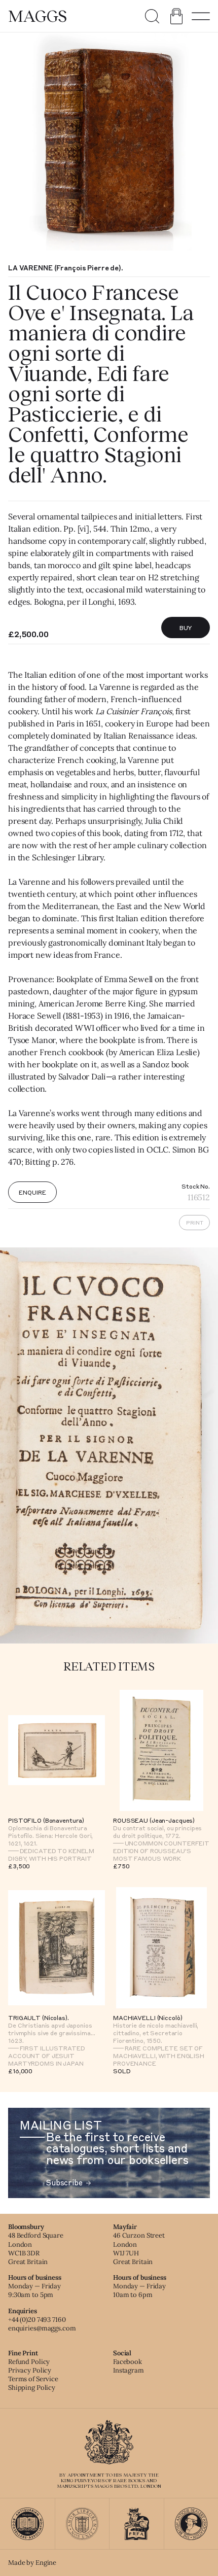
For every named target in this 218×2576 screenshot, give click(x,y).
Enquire (32, 1192)
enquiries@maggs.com (42, 2328)
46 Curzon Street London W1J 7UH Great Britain (139, 2248)
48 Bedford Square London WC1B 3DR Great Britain (36, 2248)
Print (195, 1223)
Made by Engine (32, 2563)
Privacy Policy (30, 2370)
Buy (186, 628)
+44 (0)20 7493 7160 (37, 2320)
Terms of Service (33, 2379)
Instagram (129, 2370)
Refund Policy (29, 2362)
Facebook (128, 2362)
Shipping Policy (32, 2388)
